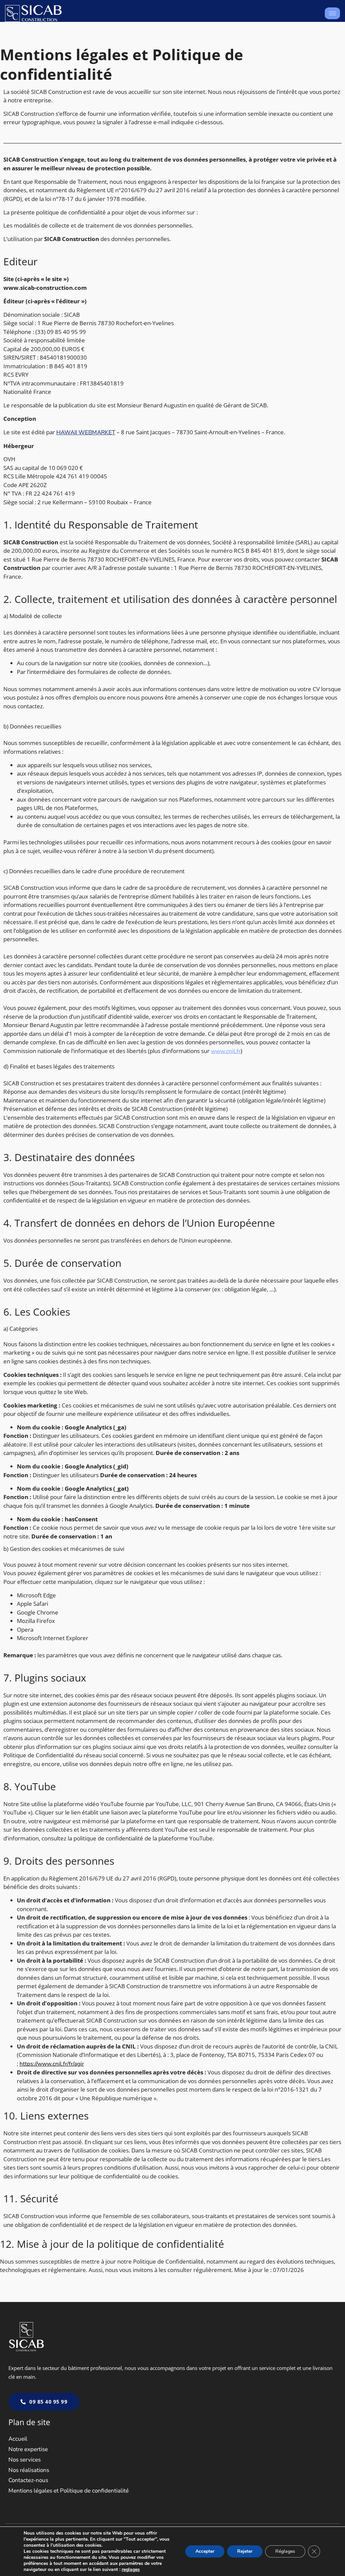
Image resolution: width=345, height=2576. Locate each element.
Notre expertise (28, 2449)
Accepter (205, 2551)
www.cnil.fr (226, 1051)
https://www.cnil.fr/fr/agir (52, 2064)
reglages (131, 2570)
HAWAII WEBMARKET (86, 432)
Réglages (285, 2551)
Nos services (25, 2460)
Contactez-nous (28, 2480)
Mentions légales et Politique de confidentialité (69, 2491)
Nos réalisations (29, 2470)
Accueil (18, 2439)
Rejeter (245, 2551)
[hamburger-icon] (332, 13)
